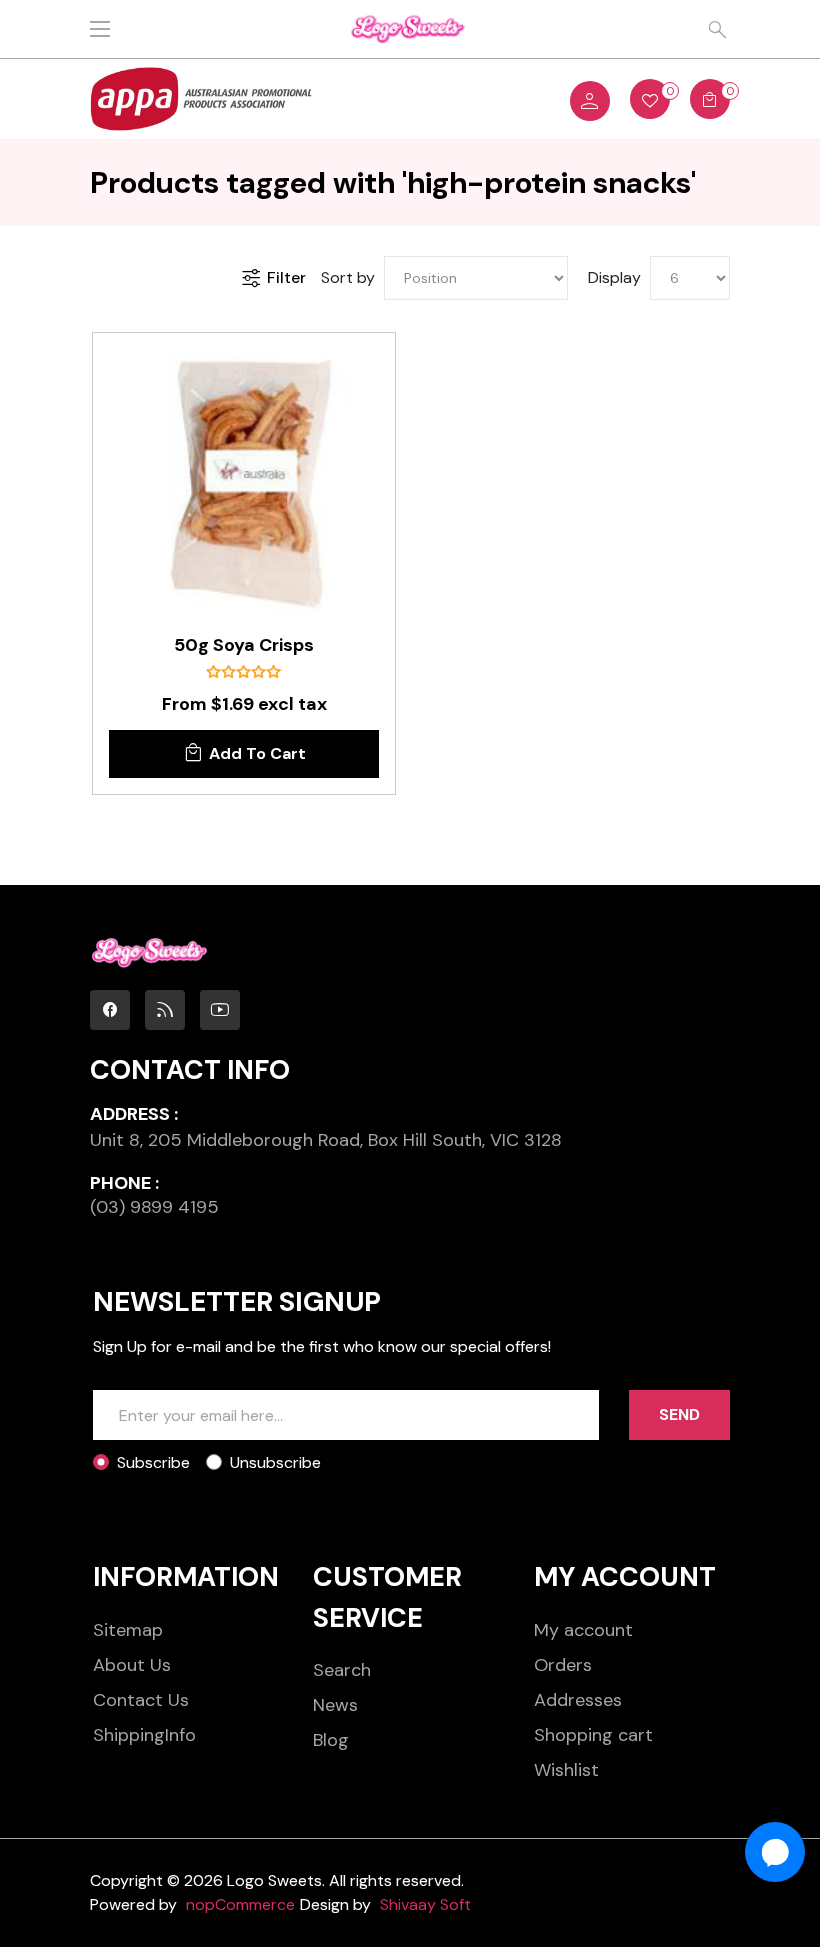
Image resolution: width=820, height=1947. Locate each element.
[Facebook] (110, 1010)
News (335, 1705)
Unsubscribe (275, 1462)
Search (342, 1670)
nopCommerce (240, 1904)
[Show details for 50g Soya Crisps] (244, 484)
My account (583, 1630)
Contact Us (141, 1700)
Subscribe (153, 1462)
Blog (331, 1740)
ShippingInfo (144, 1735)
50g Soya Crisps (244, 646)
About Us (132, 1665)
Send (679, 1414)
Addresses (578, 1700)
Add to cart (257, 753)
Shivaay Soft (425, 1904)
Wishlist (566, 1770)
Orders (563, 1665)
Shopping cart (593, 1735)
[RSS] (165, 1010)
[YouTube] (220, 1010)
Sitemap (128, 1630)
